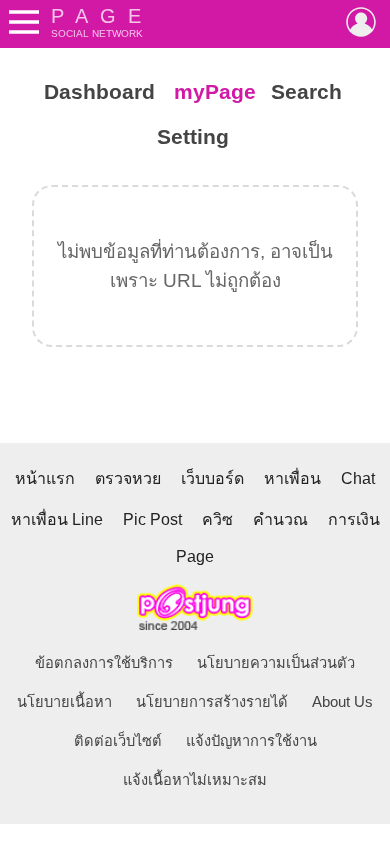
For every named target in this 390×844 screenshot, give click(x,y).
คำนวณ (280, 519)
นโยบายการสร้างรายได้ (212, 702)
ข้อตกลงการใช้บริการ (104, 663)
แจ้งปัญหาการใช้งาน (251, 741)
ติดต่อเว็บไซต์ (118, 741)
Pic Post (152, 519)
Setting (193, 137)
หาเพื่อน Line (57, 519)
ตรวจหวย (128, 478)
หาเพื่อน (292, 478)
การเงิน (354, 519)
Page (195, 556)
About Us (342, 702)
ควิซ (217, 519)
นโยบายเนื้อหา (64, 702)
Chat (358, 478)
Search (306, 92)
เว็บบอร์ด (212, 478)
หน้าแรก (45, 478)
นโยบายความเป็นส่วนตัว (276, 663)
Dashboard (99, 92)
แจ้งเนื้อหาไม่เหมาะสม (195, 780)
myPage (215, 92)
